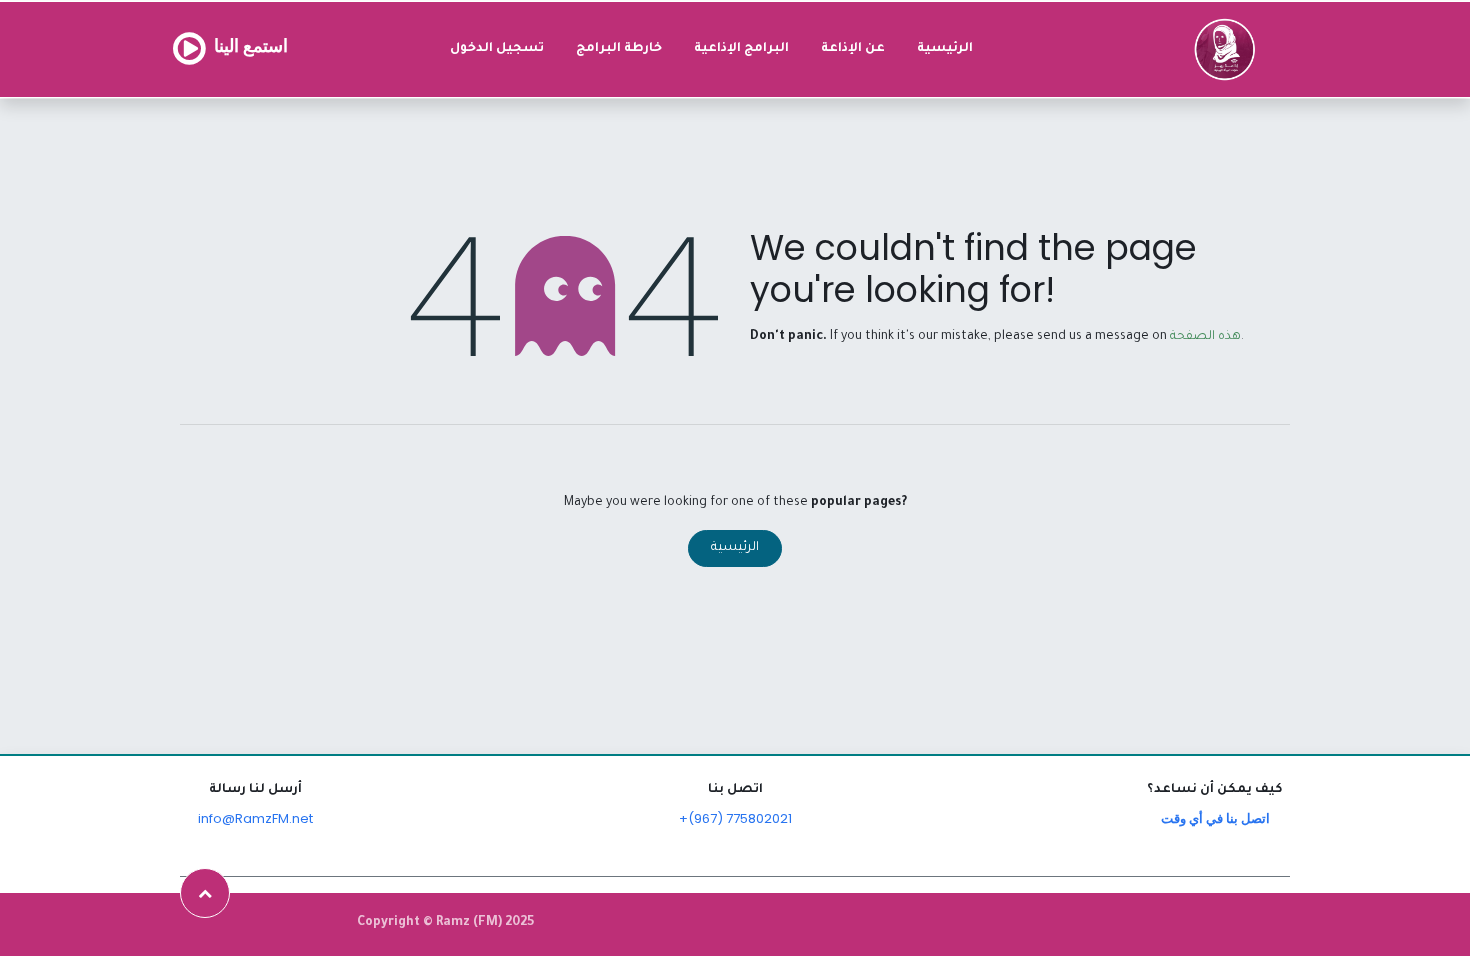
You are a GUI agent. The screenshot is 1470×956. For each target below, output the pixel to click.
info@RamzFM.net (255, 818)
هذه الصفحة (1205, 337)
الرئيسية (735, 548)
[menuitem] (945, 49)
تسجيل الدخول (497, 49)
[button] (205, 893)
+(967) (702, 818)
